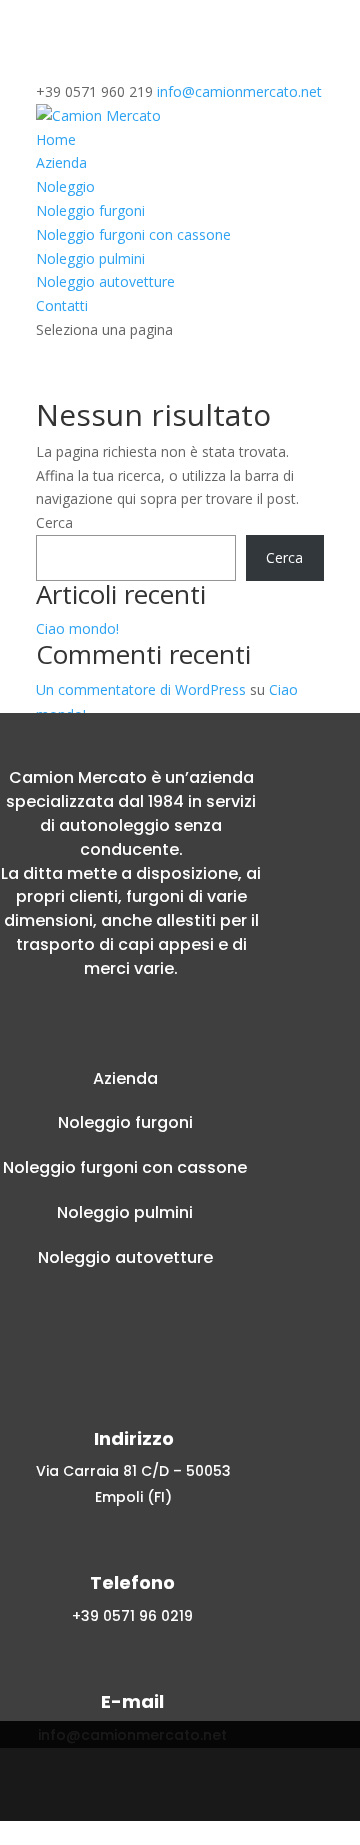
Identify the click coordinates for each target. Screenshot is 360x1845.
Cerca (54, 522)
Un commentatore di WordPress (141, 689)
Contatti (62, 305)
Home (56, 139)
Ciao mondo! (77, 628)
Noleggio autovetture (105, 281)
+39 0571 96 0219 (132, 1616)
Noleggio (65, 186)
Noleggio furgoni (90, 210)
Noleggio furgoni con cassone (133, 234)
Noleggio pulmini (90, 258)
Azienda (61, 162)
